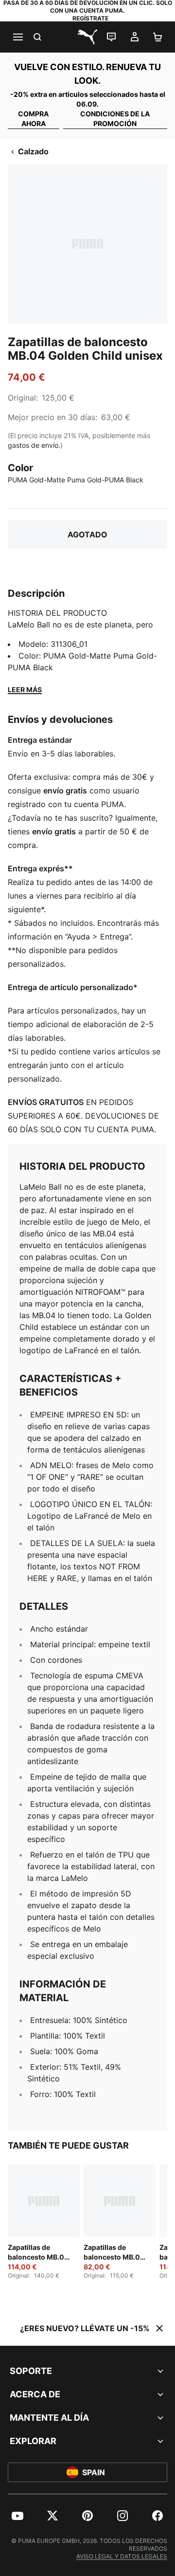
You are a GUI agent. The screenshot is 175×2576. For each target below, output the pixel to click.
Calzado (33, 151)
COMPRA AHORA (33, 119)
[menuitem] (17, 2516)
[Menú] (17, 37)
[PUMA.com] (87, 37)
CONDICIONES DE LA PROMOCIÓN (115, 119)
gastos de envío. (34, 445)
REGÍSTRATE (90, 18)
